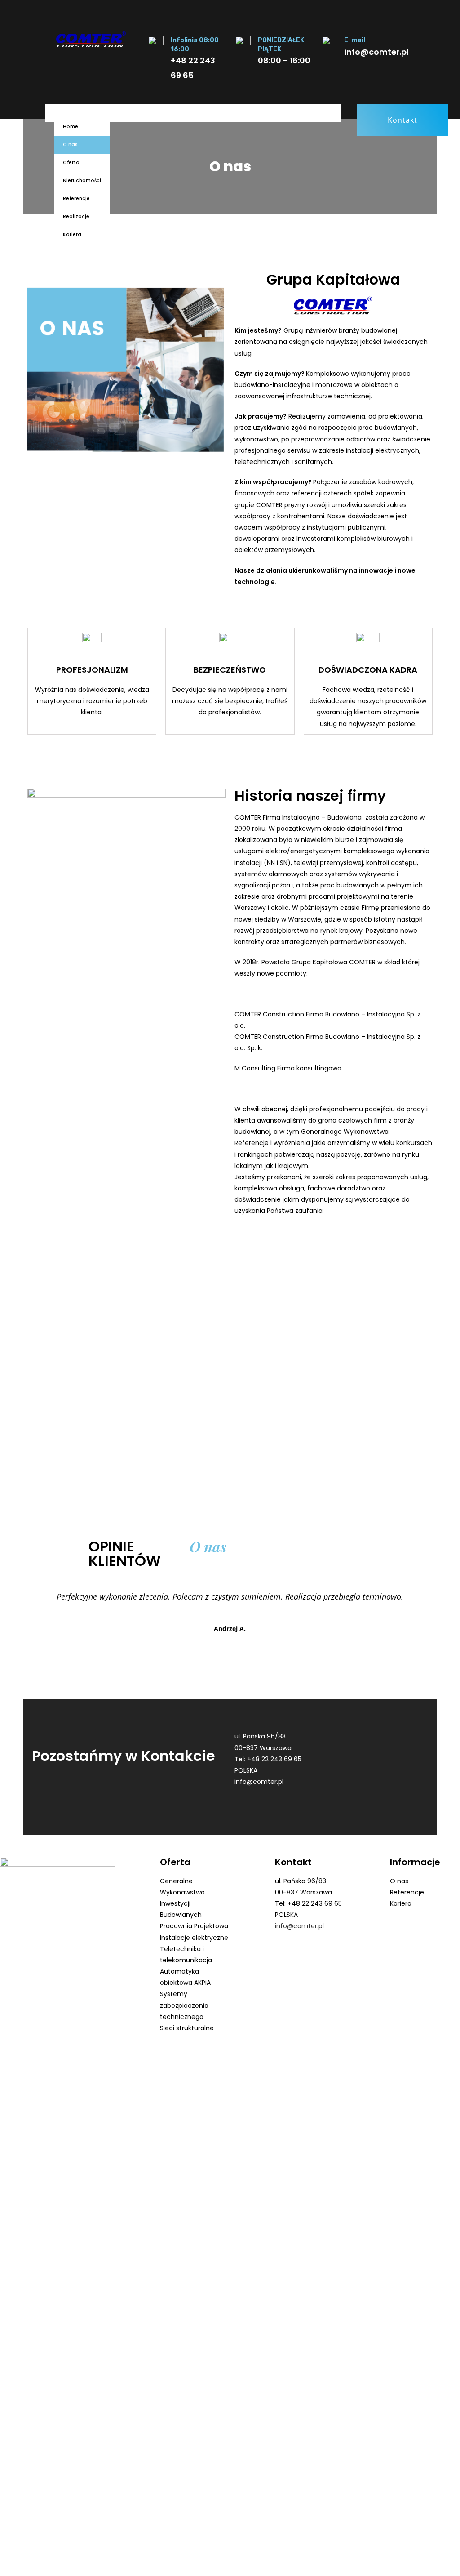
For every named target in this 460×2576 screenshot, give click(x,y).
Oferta (71, 163)
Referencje (76, 198)
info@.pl (259, 1782)
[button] (402, 120)
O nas (70, 145)
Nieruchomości (82, 180)
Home (71, 127)
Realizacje (76, 216)
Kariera (72, 234)
